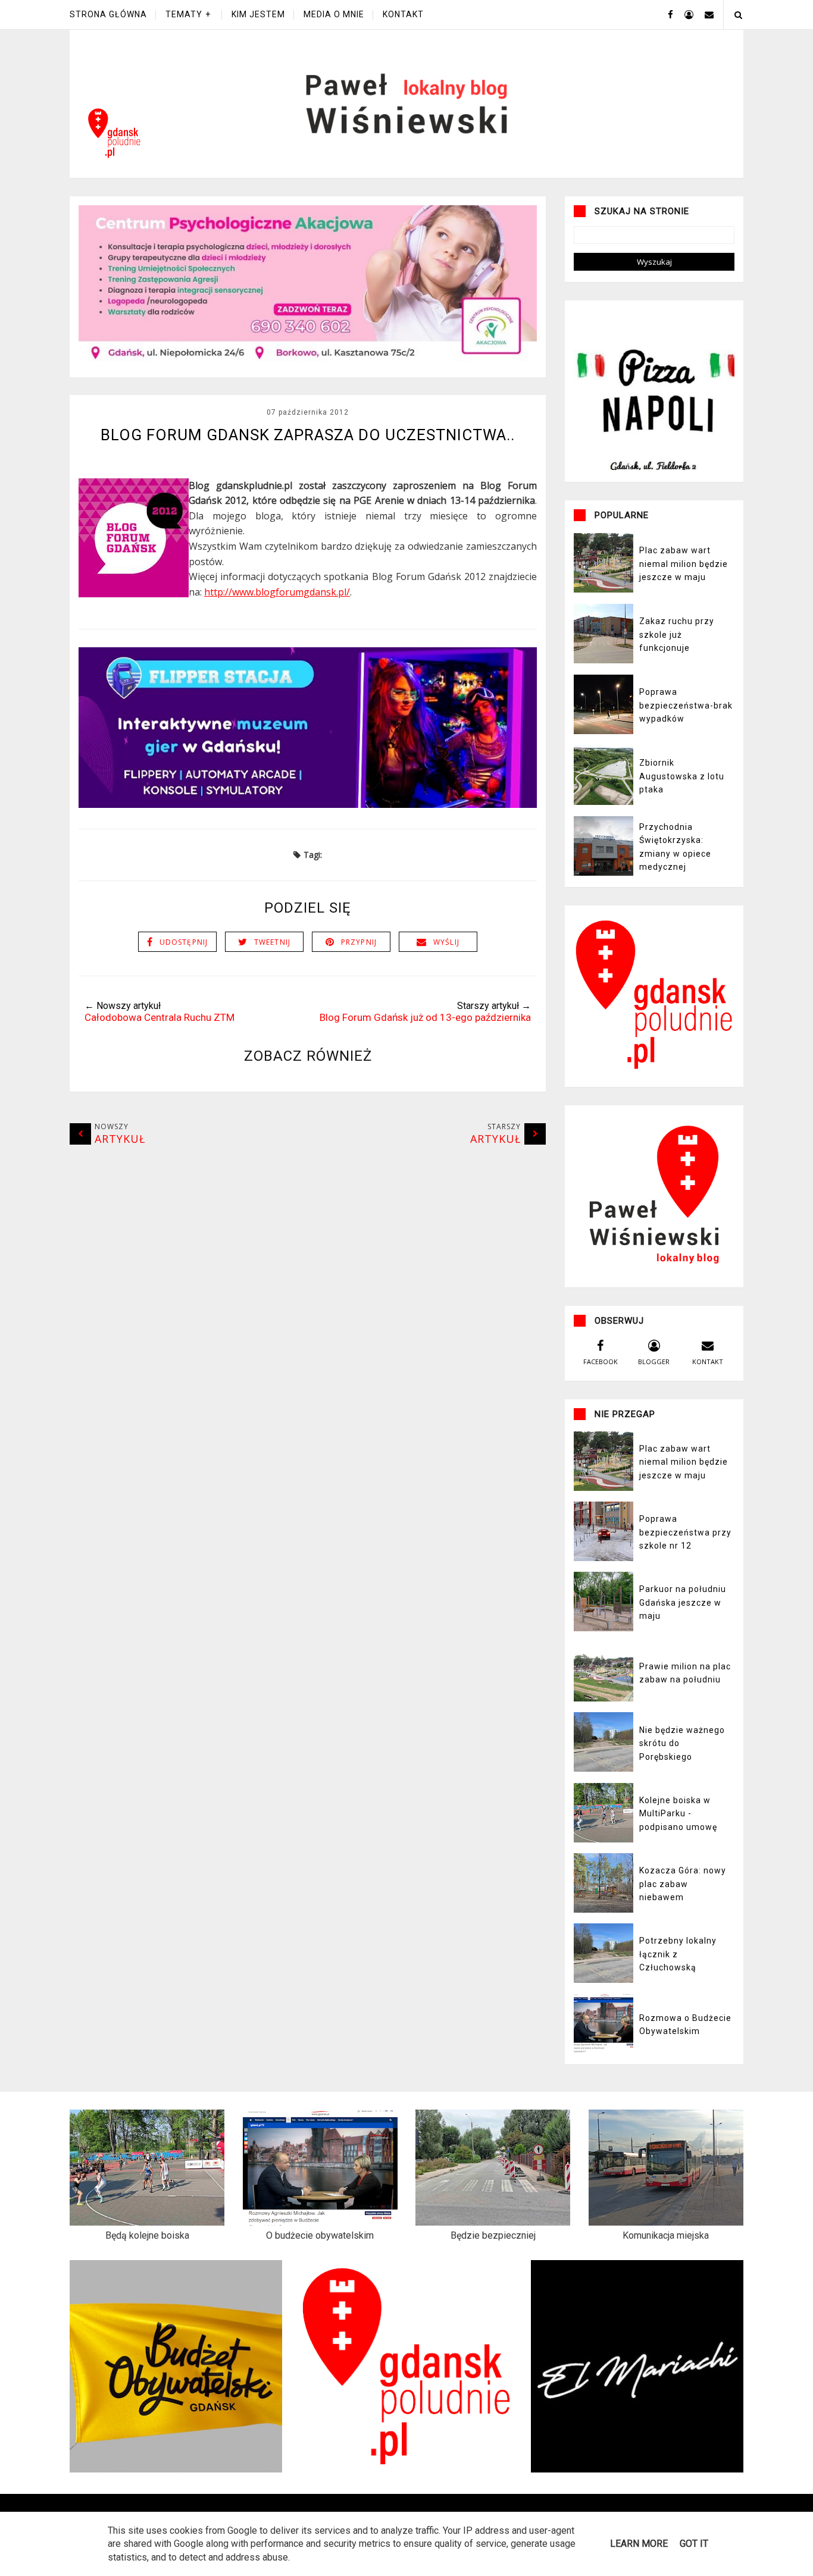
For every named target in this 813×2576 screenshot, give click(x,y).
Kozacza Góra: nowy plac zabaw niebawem (683, 1884)
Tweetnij (273, 942)
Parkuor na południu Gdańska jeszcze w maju (683, 1602)
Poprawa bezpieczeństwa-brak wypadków (686, 705)
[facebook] (666, 14)
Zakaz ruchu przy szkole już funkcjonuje (677, 634)
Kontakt (403, 14)
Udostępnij (184, 942)
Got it (694, 2544)
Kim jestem (258, 14)
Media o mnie (334, 14)
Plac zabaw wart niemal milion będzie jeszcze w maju (684, 564)
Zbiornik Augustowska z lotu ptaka (682, 776)
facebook (601, 1361)
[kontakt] (705, 14)
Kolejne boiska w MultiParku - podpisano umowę (678, 1814)
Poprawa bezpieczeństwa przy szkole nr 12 (685, 1532)
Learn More (639, 2544)
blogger (654, 1361)
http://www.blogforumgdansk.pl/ (277, 592)
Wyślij (446, 942)
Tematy (184, 14)
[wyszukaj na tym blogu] (738, 15)
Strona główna (108, 14)
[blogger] (684, 14)
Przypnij (359, 942)
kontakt (708, 1361)
